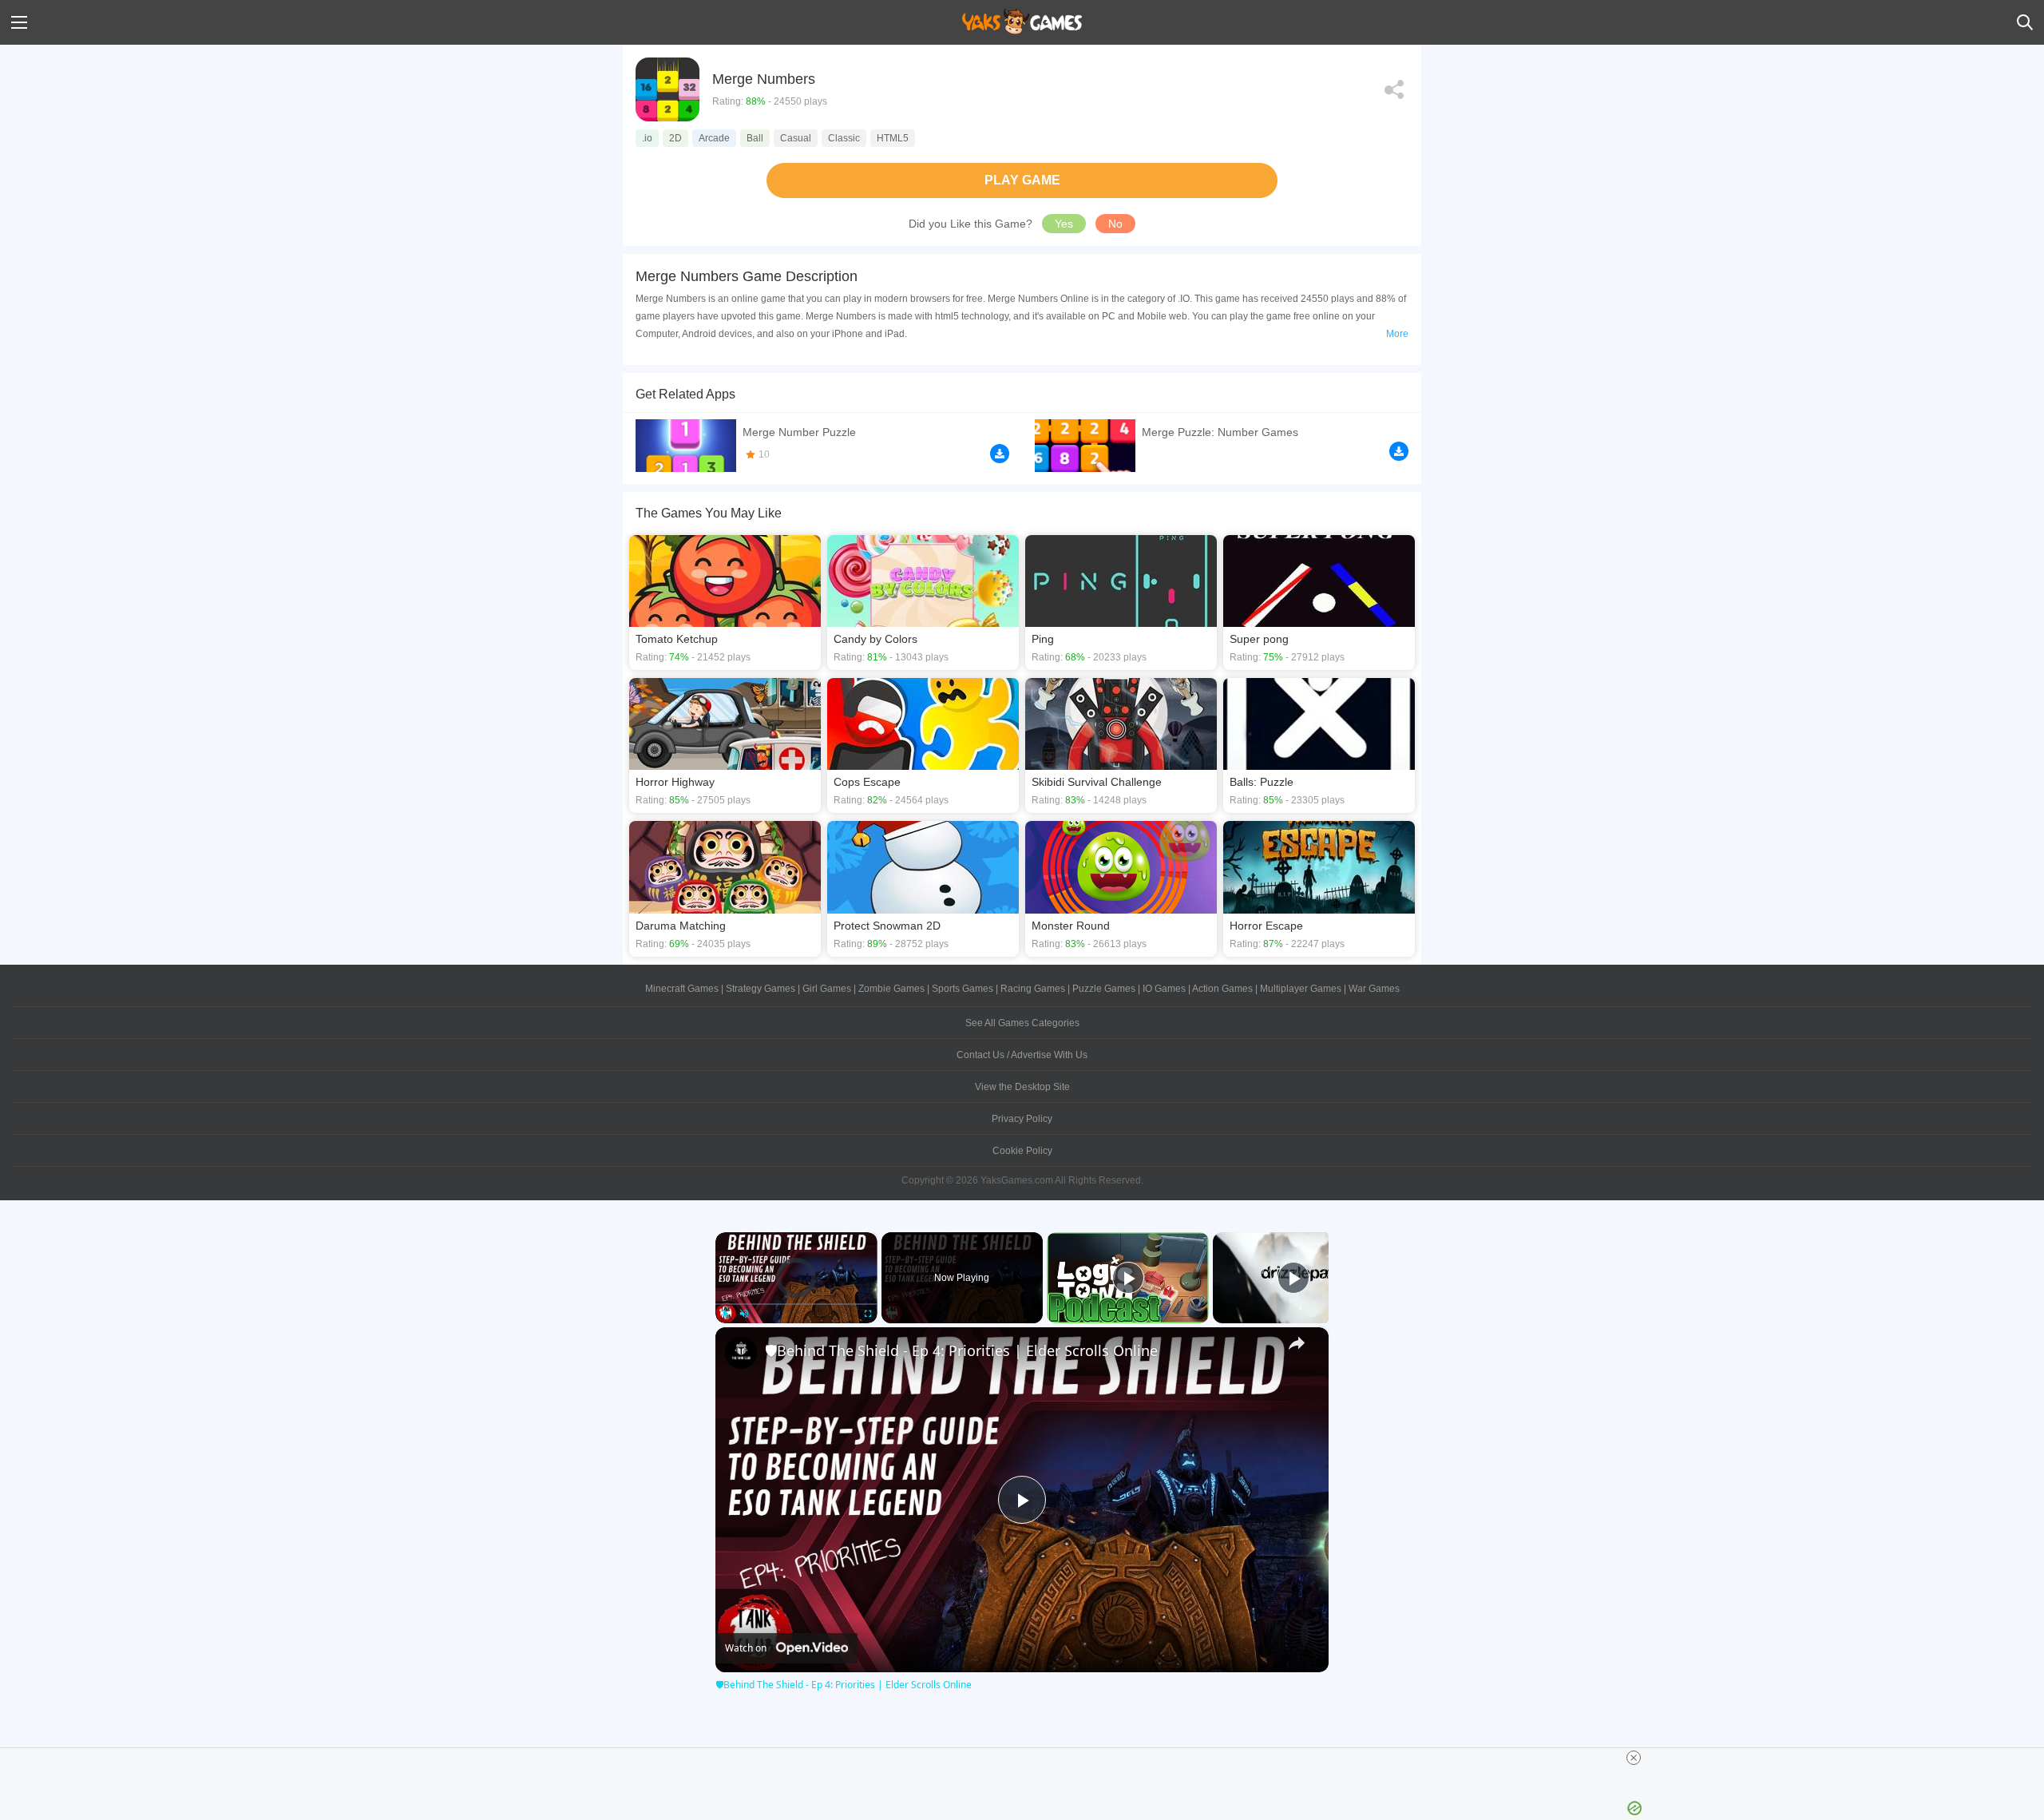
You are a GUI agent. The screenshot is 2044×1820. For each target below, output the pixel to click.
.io (647, 138)
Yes (1064, 224)
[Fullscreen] (868, 1314)
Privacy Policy (1022, 1119)
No (1115, 224)
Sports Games (963, 989)
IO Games (1164, 989)
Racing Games (1033, 989)
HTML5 (893, 138)
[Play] (725, 1314)
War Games (1374, 989)
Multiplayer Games (1301, 989)
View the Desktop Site (1022, 1087)
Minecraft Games (682, 989)
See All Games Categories (1022, 1023)
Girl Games (827, 989)
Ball (755, 138)
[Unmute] (744, 1314)
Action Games (1222, 989)
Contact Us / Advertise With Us (1022, 1055)
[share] (1297, 1343)
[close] (1634, 1758)
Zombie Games (891, 989)
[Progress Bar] (796, 1303)
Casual (796, 138)
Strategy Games (761, 989)
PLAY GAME (1022, 180)
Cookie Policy (1022, 1151)
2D (675, 138)
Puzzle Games (1104, 989)
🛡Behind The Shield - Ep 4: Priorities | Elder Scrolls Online (961, 1350)
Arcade (714, 138)
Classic (844, 138)
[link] (741, 1353)
